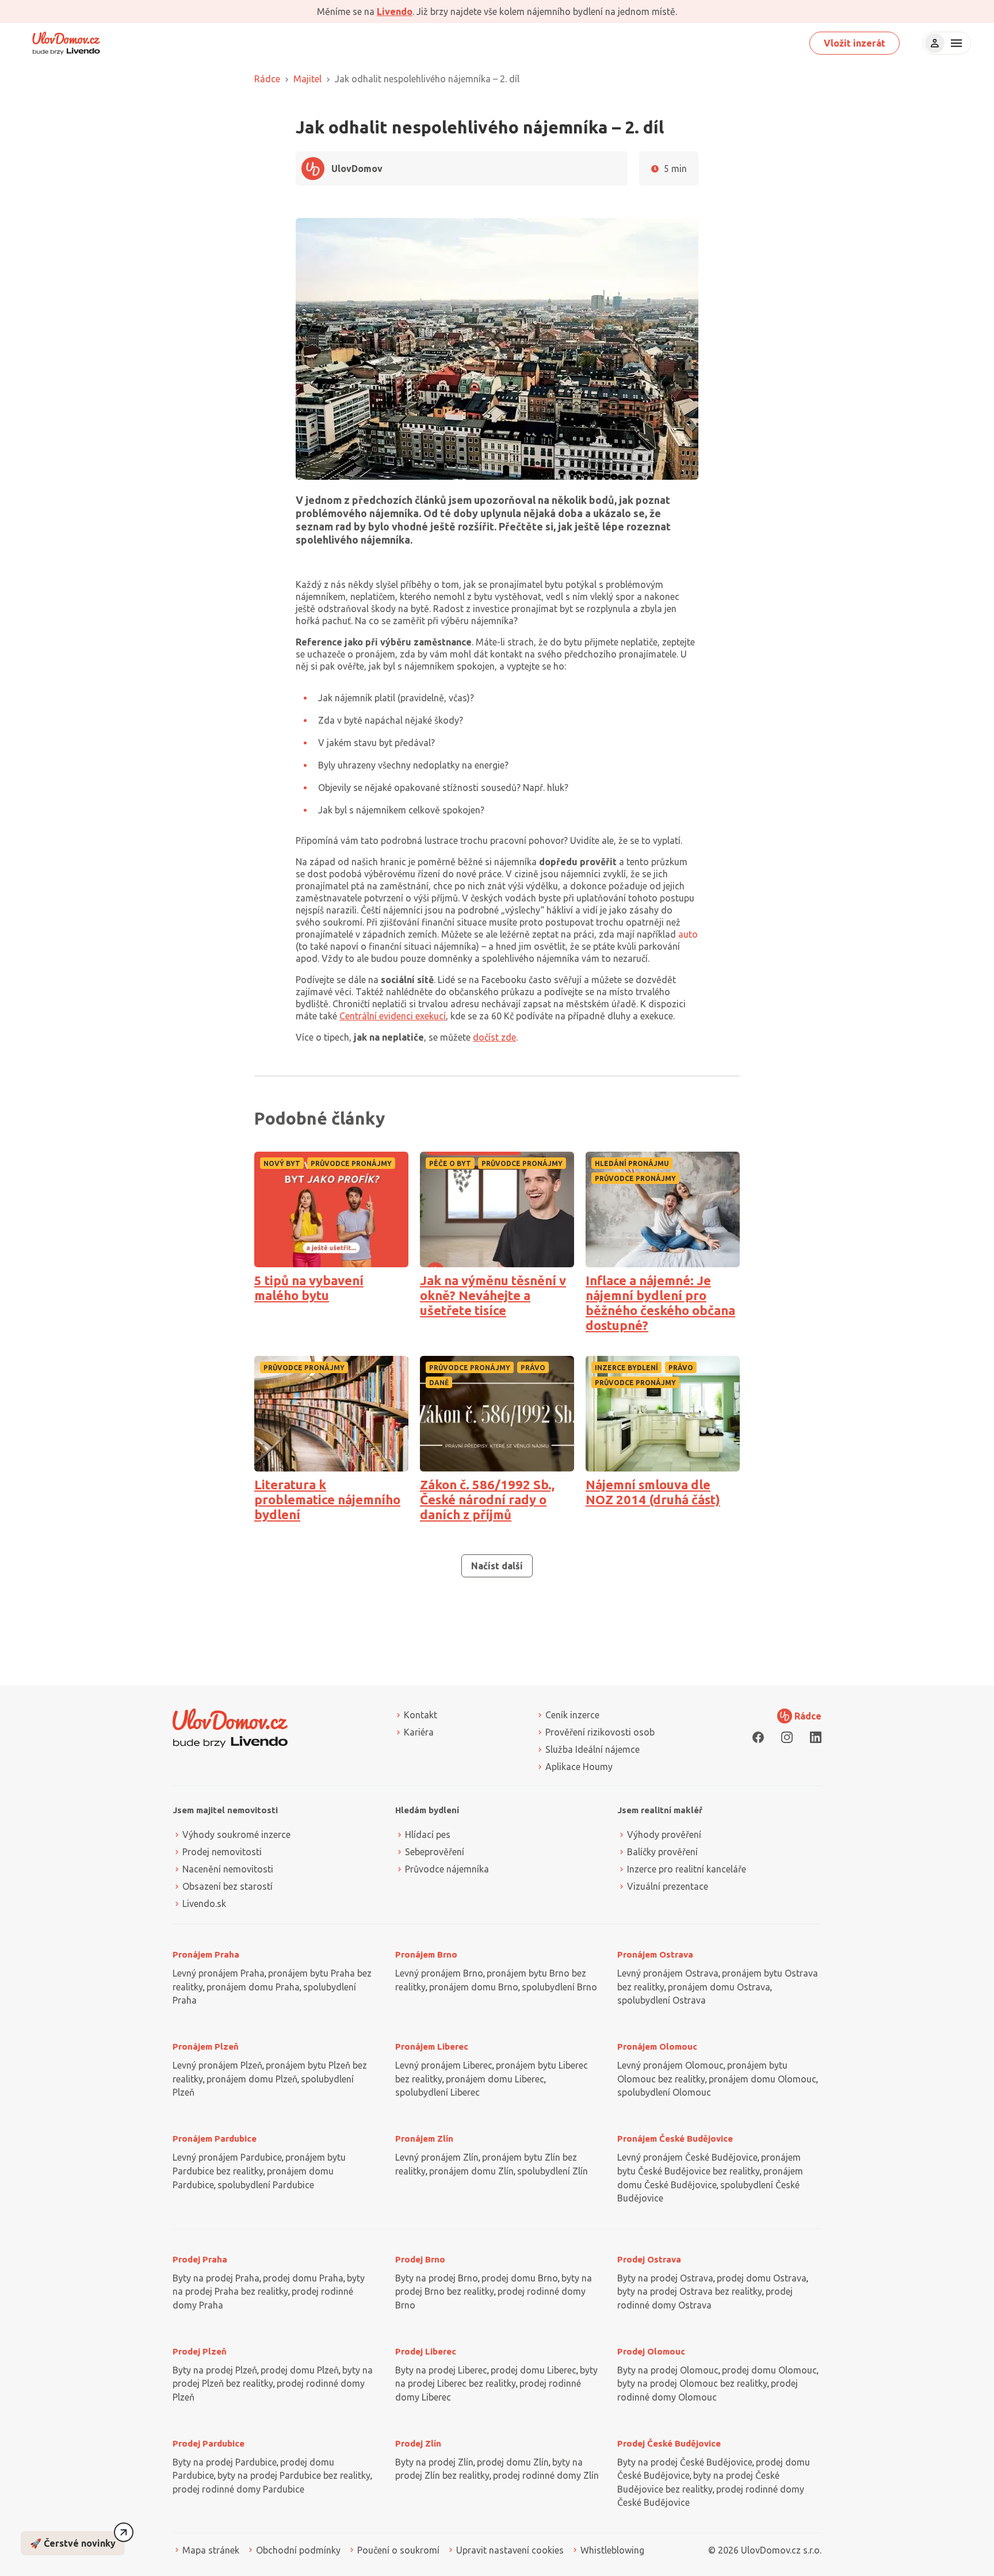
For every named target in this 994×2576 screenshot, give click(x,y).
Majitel (307, 79)
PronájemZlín (424, 2139)
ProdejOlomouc (651, 2351)
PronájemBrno (426, 1954)
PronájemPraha (206, 1954)
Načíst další (497, 1566)
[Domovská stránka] (66, 43)
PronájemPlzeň (206, 2046)
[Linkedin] (816, 1737)
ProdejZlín (418, 2443)
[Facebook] (758, 1737)
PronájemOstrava (655, 1954)
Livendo (395, 12)
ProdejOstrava (649, 2259)
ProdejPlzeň (200, 2351)
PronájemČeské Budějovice (675, 2139)
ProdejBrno (420, 2259)
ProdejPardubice (209, 2443)
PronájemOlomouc (657, 2046)
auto (688, 934)
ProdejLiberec (426, 2351)
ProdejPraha (200, 2259)
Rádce (267, 79)
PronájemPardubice (215, 2139)
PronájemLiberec (432, 2046)
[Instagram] (787, 1737)
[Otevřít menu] (955, 43)
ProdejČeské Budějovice (669, 2443)
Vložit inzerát (855, 43)
